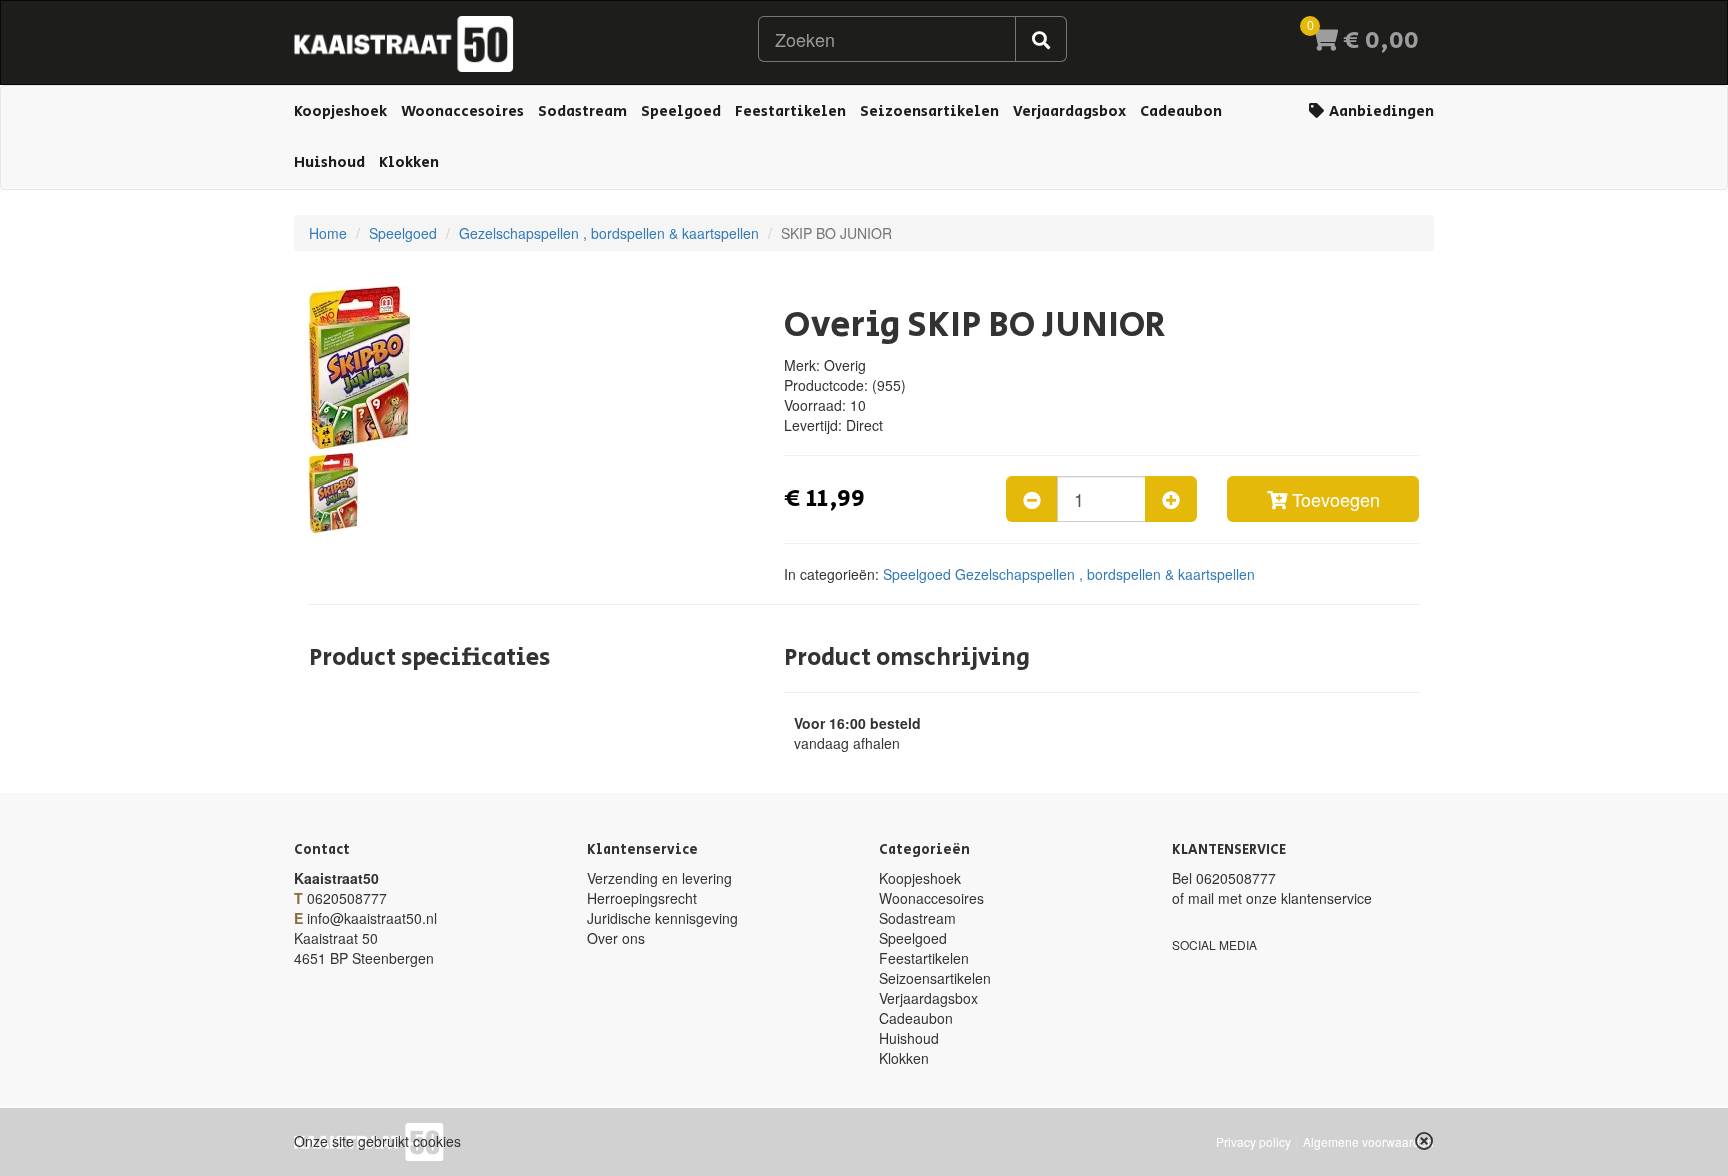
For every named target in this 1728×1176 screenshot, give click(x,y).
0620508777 (347, 898)
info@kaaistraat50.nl (372, 918)
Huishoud (329, 162)
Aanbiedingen (1380, 111)
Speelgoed (681, 111)
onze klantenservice (1309, 898)
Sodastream (582, 111)
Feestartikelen (790, 111)
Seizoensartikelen (929, 111)
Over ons (616, 938)
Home (328, 233)
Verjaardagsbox (1069, 111)
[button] (1424, 1141)
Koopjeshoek (340, 111)
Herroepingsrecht (642, 898)
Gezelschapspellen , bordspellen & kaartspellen (609, 233)
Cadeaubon (1181, 111)
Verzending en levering (659, 878)
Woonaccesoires (462, 111)
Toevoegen (1333, 499)
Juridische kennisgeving (662, 918)
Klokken (409, 162)
